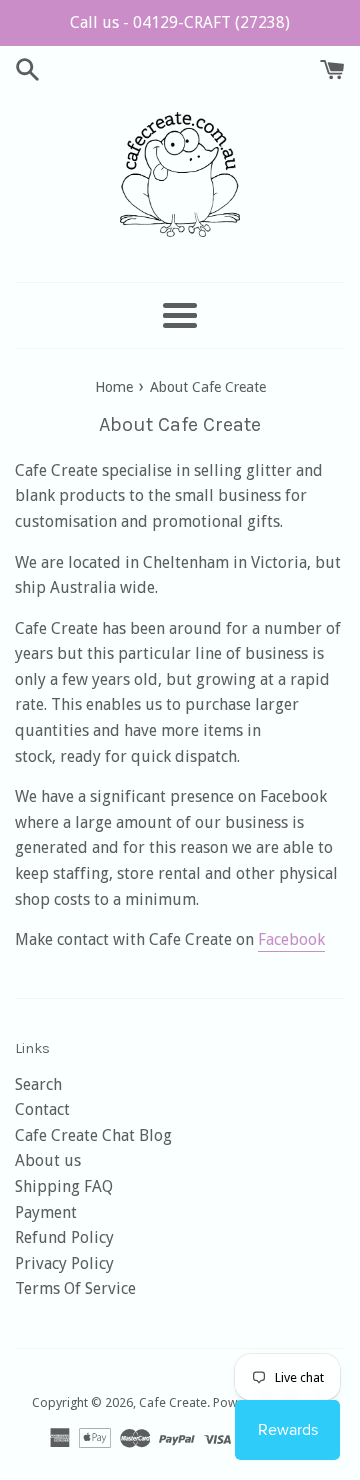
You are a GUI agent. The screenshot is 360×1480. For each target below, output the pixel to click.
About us (48, 1160)
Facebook (291, 939)
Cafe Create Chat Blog (93, 1135)
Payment (46, 1212)
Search (38, 1084)
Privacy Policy (64, 1263)
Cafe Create (173, 1402)
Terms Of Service (75, 1288)
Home (114, 387)
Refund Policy (64, 1237)
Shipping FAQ (64, 1186)
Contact (42, 1109)
